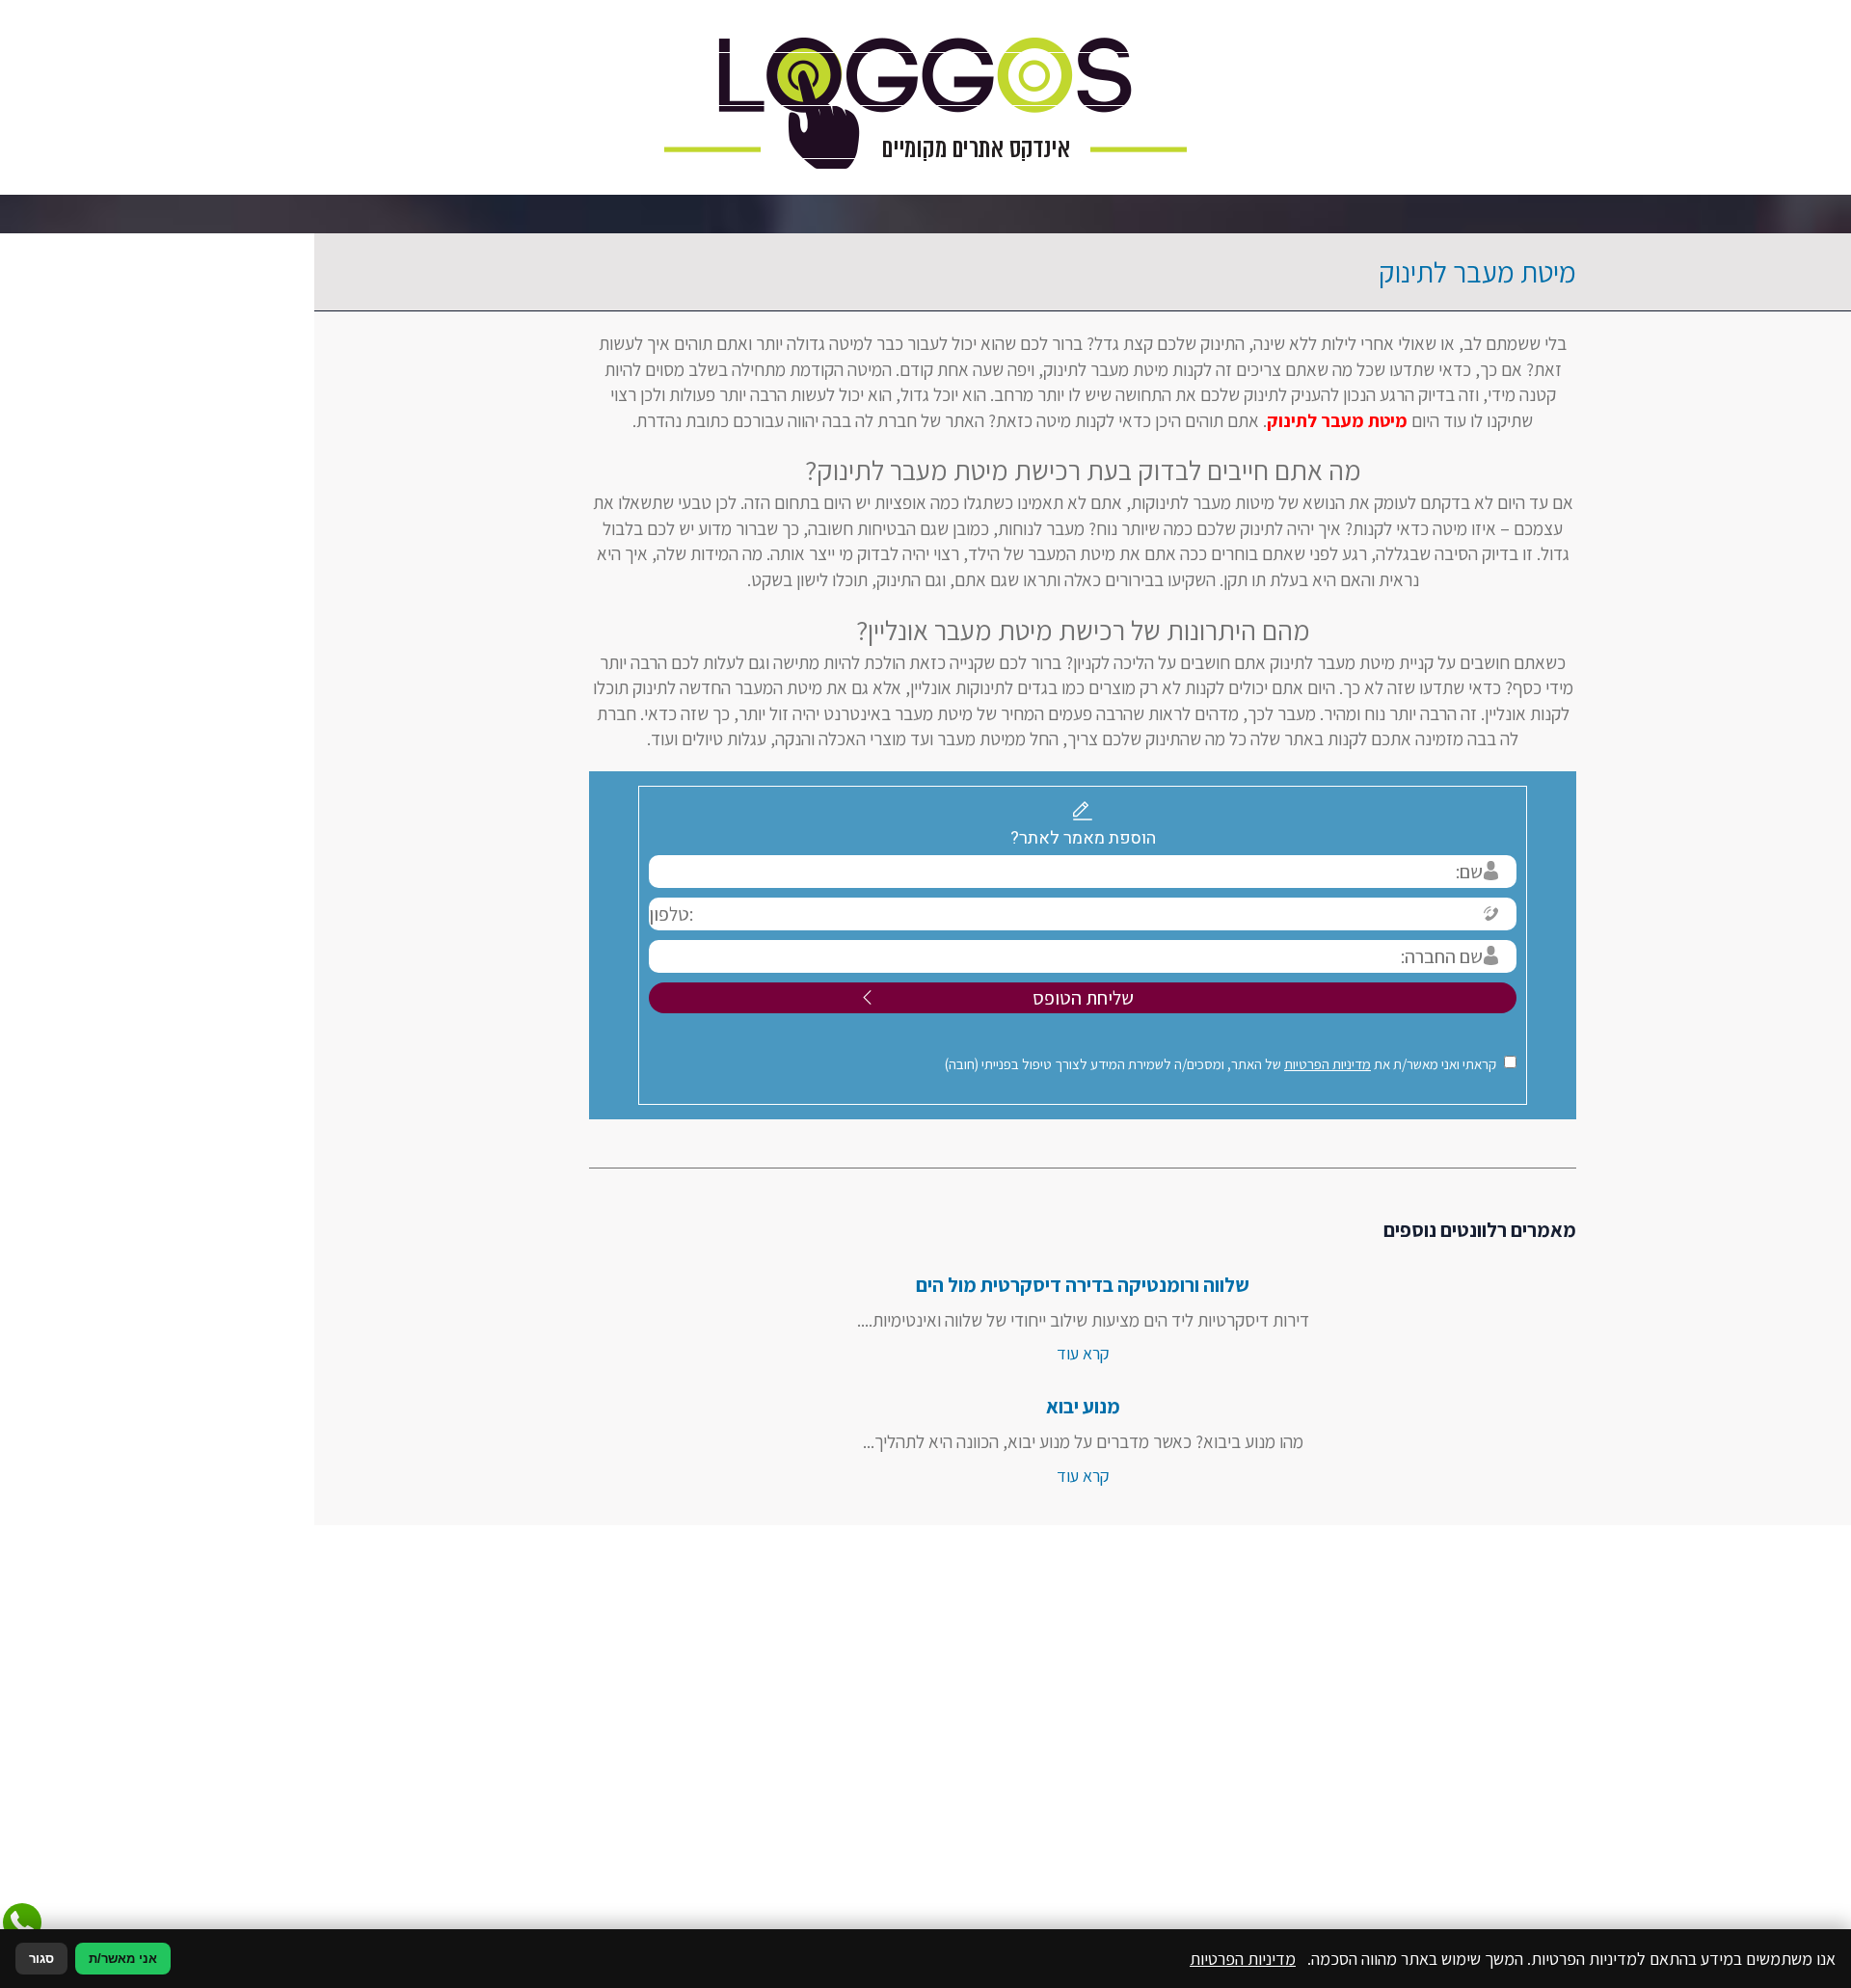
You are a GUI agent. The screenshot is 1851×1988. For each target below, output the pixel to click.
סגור (41, 1959)
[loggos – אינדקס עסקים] (925, 97)
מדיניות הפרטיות (1170, 1064)
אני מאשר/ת (123, 1959)
